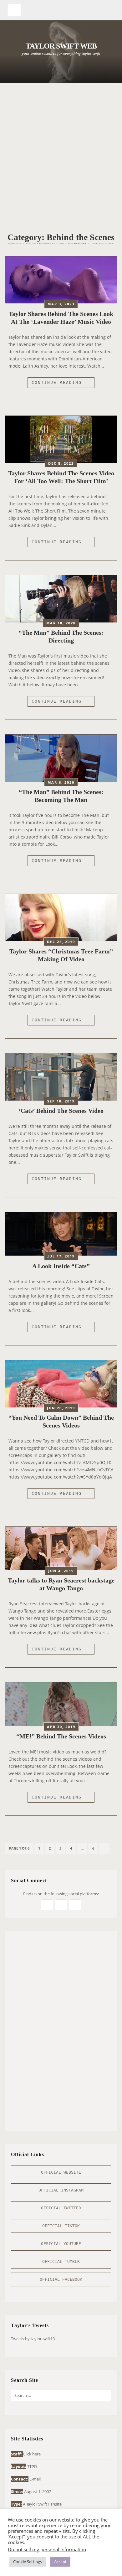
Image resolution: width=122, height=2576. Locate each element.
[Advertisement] (61, 153)
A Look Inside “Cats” (61, 1266)
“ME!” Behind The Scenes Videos (61, 1736)
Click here (32, 2454)
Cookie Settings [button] (28, 2562)
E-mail (35, 2479)
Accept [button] (60, 2562)
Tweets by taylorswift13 (33, 2339)
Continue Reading (63, 384)
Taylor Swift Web (61, 46)
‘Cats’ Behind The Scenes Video (61, 1111)
